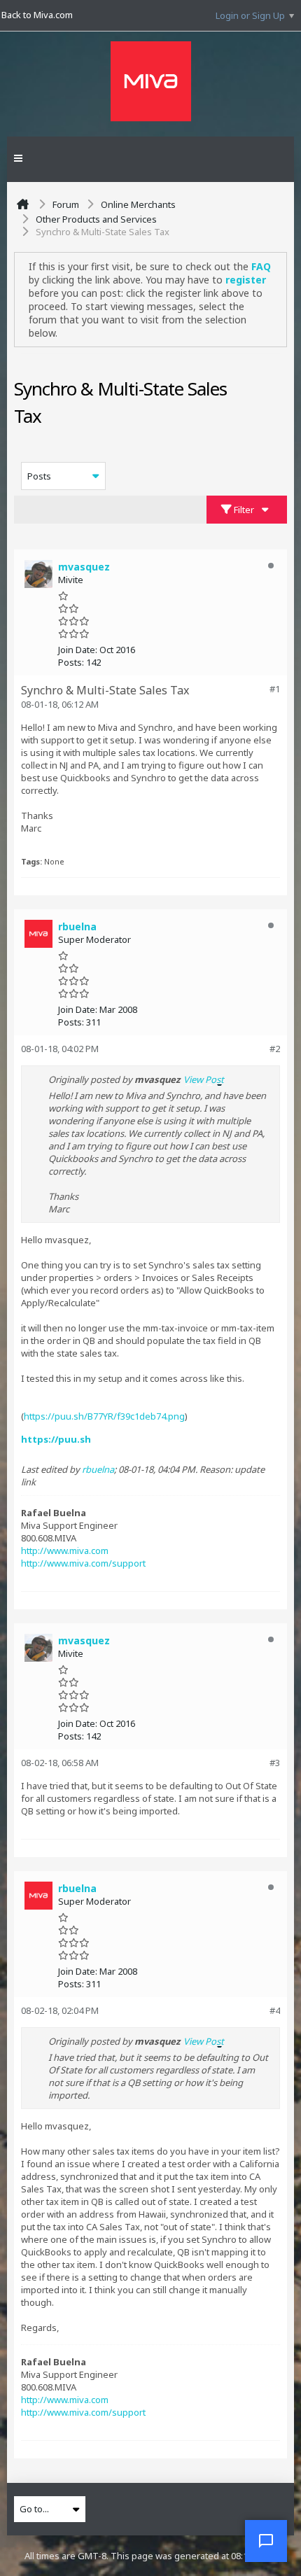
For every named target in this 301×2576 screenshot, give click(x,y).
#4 (275, 2010)
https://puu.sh (56, 1439)
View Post (204, 1079)
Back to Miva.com (37, 15)
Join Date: (78, 650)
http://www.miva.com (65, 1550)
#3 (275, 1763)
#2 (275, 1049)
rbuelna (98, 1469)
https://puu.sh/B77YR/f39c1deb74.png (104, 1416)
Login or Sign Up (250, 15)
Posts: (71, 662)
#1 (275, 689)
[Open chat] (266, 2541)
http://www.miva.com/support (83, 1563)
